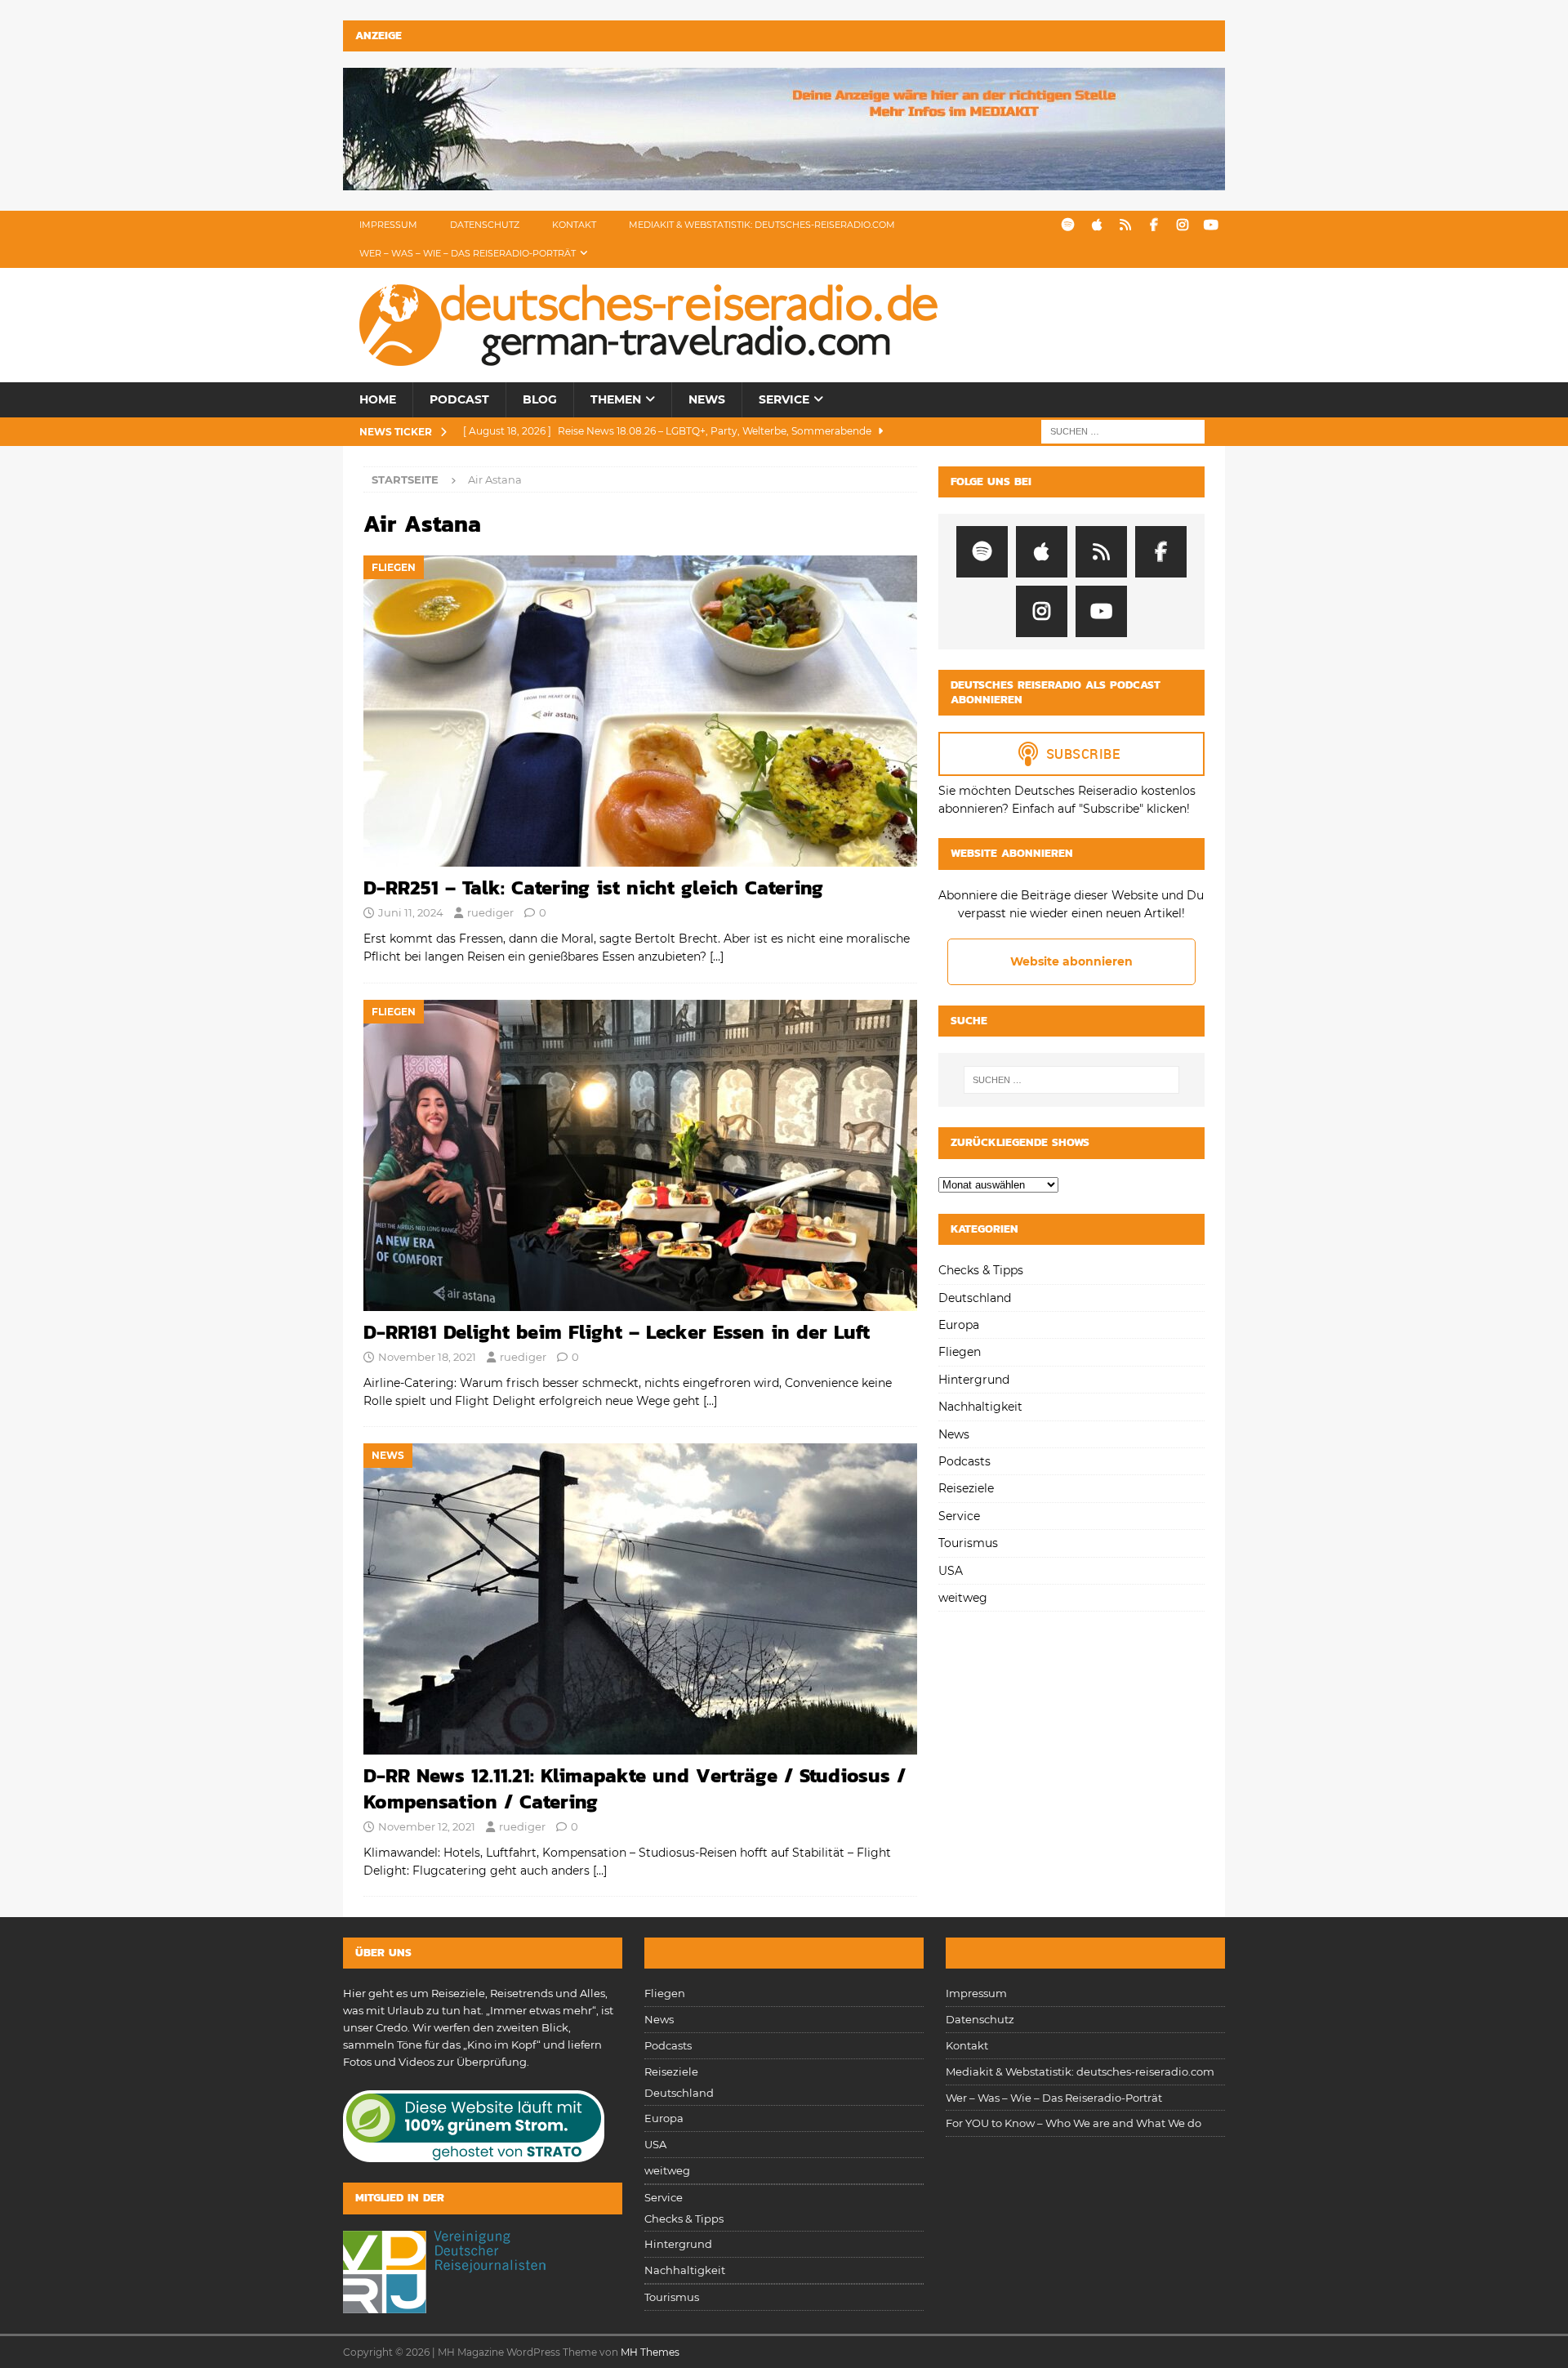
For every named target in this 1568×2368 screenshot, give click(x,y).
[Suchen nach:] (1123, 430)
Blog (540, 399)
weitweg (963, 1598)
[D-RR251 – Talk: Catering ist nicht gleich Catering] (640, 711)
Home (378, 399)
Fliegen (960, 1352)
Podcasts (964, 1461)
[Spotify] (1068, 225)
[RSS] (1125, 225)
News (707, 399)
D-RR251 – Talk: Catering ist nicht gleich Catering (593, 887)
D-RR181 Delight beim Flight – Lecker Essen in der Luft (617, 1332)
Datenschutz (485, 225)
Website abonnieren (1071, 961)
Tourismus (968, 1543)
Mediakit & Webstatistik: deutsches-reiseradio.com (762, 225)
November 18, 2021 (427, 1357)
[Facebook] (1154, 225)
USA (951, 1571)
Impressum (388, 225)
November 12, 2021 (427, 1826)
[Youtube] (1211, 225)
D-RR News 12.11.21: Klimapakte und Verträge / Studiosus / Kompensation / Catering (635, 1788)
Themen (616, 399)
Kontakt (574, 225)
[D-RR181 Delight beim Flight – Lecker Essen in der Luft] (640, 1155)
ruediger (490, 912)
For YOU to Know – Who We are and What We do (1074, 2123)
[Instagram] (1182, 225)
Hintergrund (974, 1380)
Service (784, 399)
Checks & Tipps (981, 1270)
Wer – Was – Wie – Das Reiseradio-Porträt (468, 253)
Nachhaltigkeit (980, 1407)
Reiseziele (966, 1488)
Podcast (459, 399)
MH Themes (650, 2352)
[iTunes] (1096, 225)
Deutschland (975, 1298)
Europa (959, 1325)
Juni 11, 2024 (411, 912)
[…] (717, 957)
